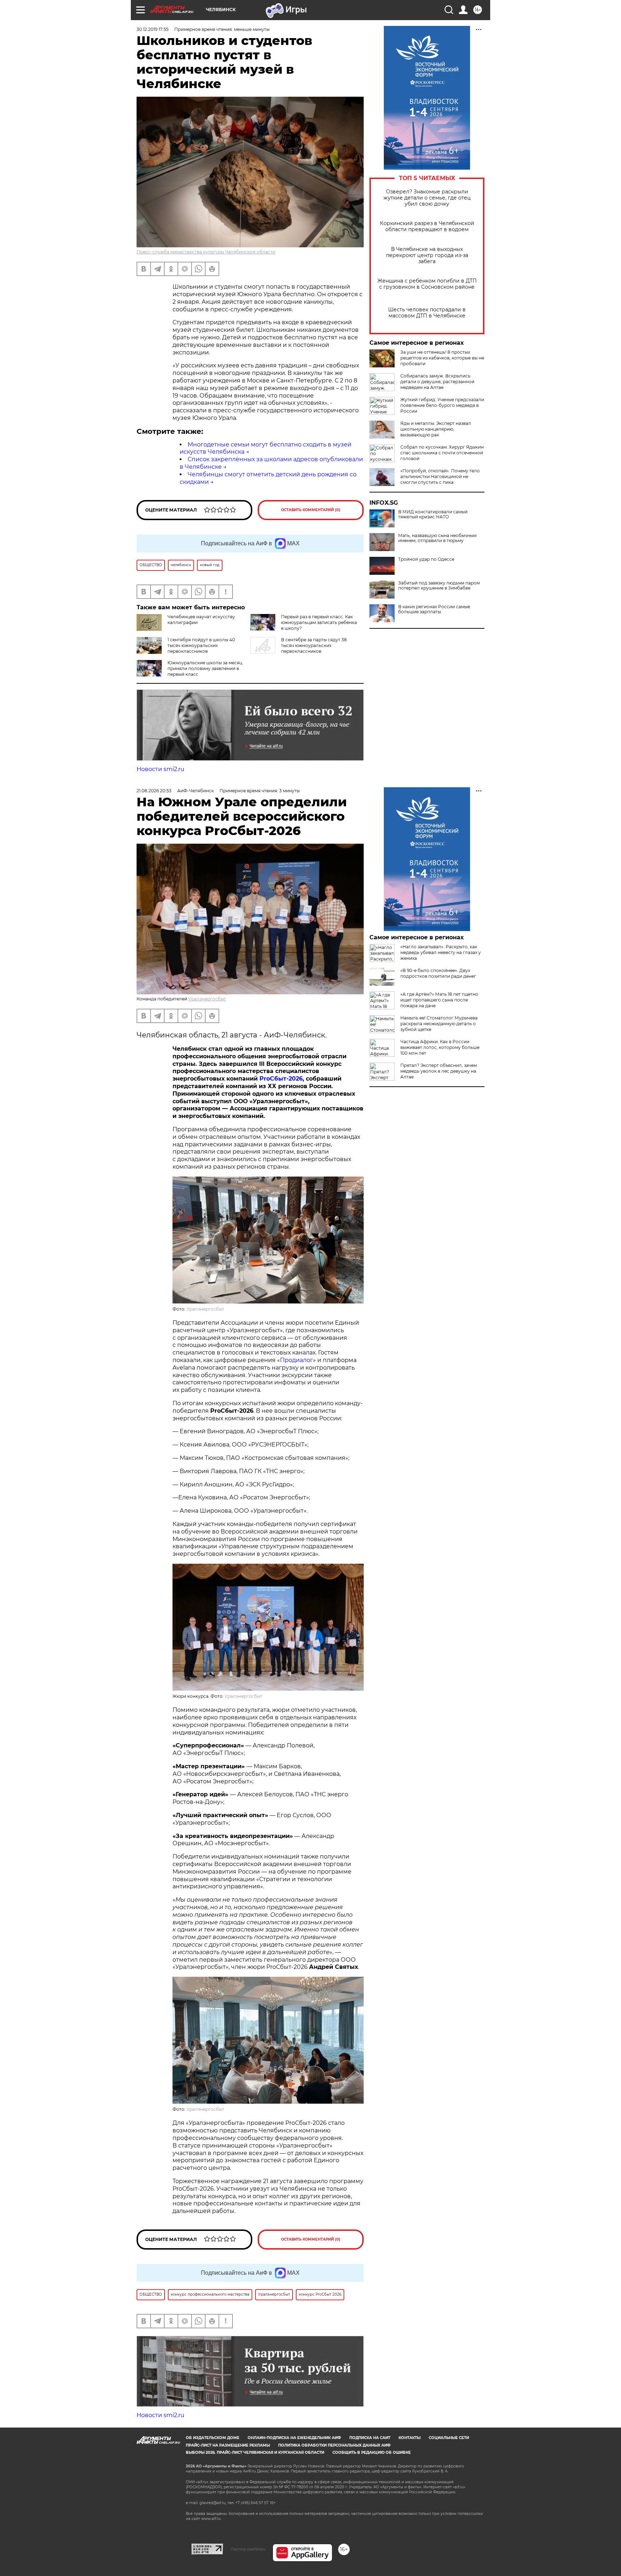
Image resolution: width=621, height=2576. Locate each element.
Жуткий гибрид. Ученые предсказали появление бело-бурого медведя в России (442, 405)
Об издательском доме (213, 2438)
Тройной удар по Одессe (426, 559)
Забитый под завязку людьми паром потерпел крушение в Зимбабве (439, 586)
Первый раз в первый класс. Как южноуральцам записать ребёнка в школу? (319, 622)
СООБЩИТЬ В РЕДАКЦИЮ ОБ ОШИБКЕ (372, 2453)
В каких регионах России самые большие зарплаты (434, 609)
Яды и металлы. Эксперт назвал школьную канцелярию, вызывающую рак (436, 429)
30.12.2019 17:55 (153, 29)
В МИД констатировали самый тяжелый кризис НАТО (433, 514)
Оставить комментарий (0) (311, 510)
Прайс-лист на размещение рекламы (228, 2445)
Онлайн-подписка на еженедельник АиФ (294, 2438)
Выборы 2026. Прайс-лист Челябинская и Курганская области (255, 2453)
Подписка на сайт (370, 2438)
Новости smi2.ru (160, 769)
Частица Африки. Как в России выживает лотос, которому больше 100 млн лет (440, 1047)
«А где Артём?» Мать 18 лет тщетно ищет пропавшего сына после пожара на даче (439, 1000)
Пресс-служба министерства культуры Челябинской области (206, 252)
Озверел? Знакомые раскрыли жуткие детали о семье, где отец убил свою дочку (427, 198)
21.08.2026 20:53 (154, 791)
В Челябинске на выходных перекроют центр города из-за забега (427, 255)
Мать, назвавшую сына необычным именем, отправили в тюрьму (437, 538)
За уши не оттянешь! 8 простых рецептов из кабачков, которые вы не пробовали (442, 358)
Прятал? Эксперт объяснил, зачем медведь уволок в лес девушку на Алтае (439, 1071)
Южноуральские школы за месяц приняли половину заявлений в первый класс (205, 668)
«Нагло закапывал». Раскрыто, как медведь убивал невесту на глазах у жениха (441, 952)
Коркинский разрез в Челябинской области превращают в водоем (427, 226)
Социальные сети (449, 2438)
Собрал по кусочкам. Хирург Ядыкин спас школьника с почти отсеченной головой (442, 453)
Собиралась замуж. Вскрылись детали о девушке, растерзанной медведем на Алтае (437, 382)
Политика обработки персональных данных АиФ (334, 2445)
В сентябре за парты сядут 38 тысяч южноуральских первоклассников (314, 645)
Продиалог (296, 1360)
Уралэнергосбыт (207, 999)
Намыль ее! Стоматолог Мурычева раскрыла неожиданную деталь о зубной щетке (439, 1024)
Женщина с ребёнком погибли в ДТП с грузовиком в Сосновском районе (427, 284)
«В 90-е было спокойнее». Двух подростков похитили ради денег (438, 973)
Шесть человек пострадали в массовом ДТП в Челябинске (427, 313)
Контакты (410, 2438)
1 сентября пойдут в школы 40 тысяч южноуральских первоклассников (201, 645)
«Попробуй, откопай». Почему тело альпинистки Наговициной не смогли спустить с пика (440, 476)
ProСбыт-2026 (281, 1079)
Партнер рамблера (248, 2549)
